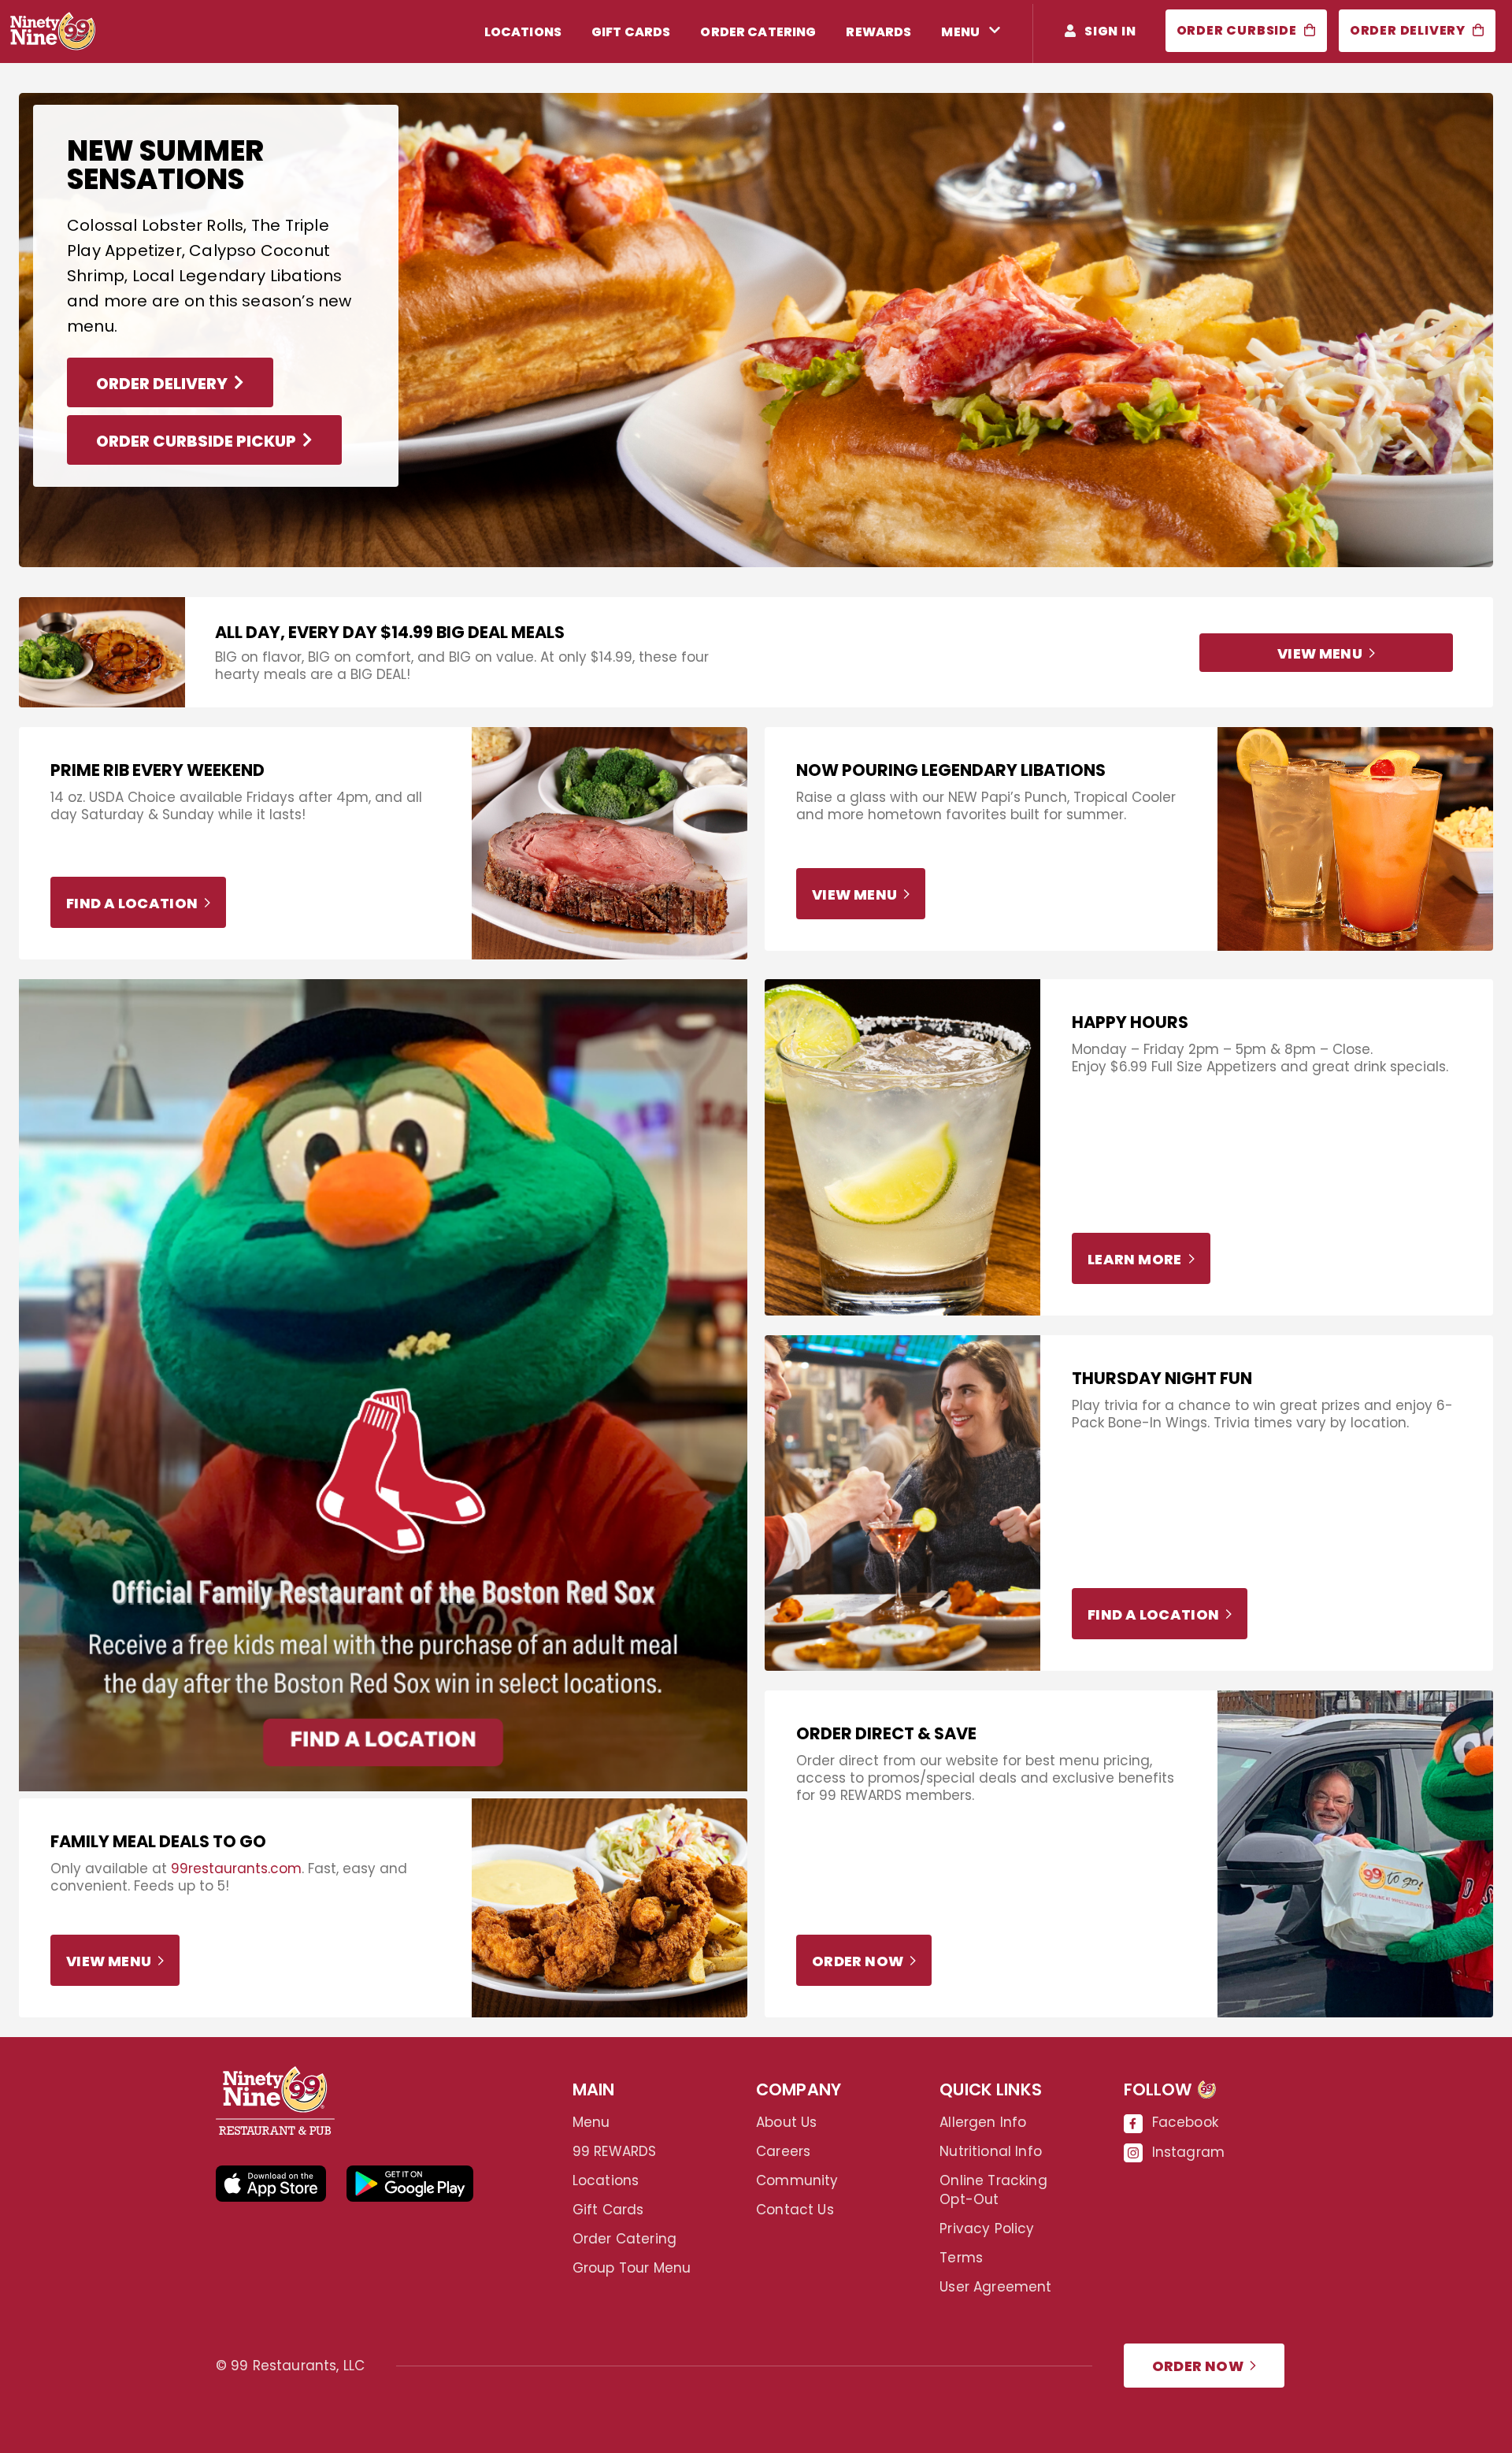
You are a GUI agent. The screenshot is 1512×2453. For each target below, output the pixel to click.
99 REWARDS (615, 2151)
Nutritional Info (991, 2151)
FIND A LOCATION (132, 903)
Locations (606, 2180)
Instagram (1189, 2152)
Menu (591, 2122)
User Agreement (995, 2287)
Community (797, 2180)
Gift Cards (608, 2210)
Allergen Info (983, 2122)
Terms (961, 2258)
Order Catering (624, 2239)
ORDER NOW (858, 1961)
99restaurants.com (236, 1869)
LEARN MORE (1135, 1259)
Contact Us (795, 2210)
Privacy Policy (987, 2228)
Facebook (1185, 2122)
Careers (783, 2151)
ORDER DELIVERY (162, 384)
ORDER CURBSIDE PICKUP (196, 441)
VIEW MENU (1320, 653)
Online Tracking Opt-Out (993, 2190)
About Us (786, 2122)
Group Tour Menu (632, 2268)
